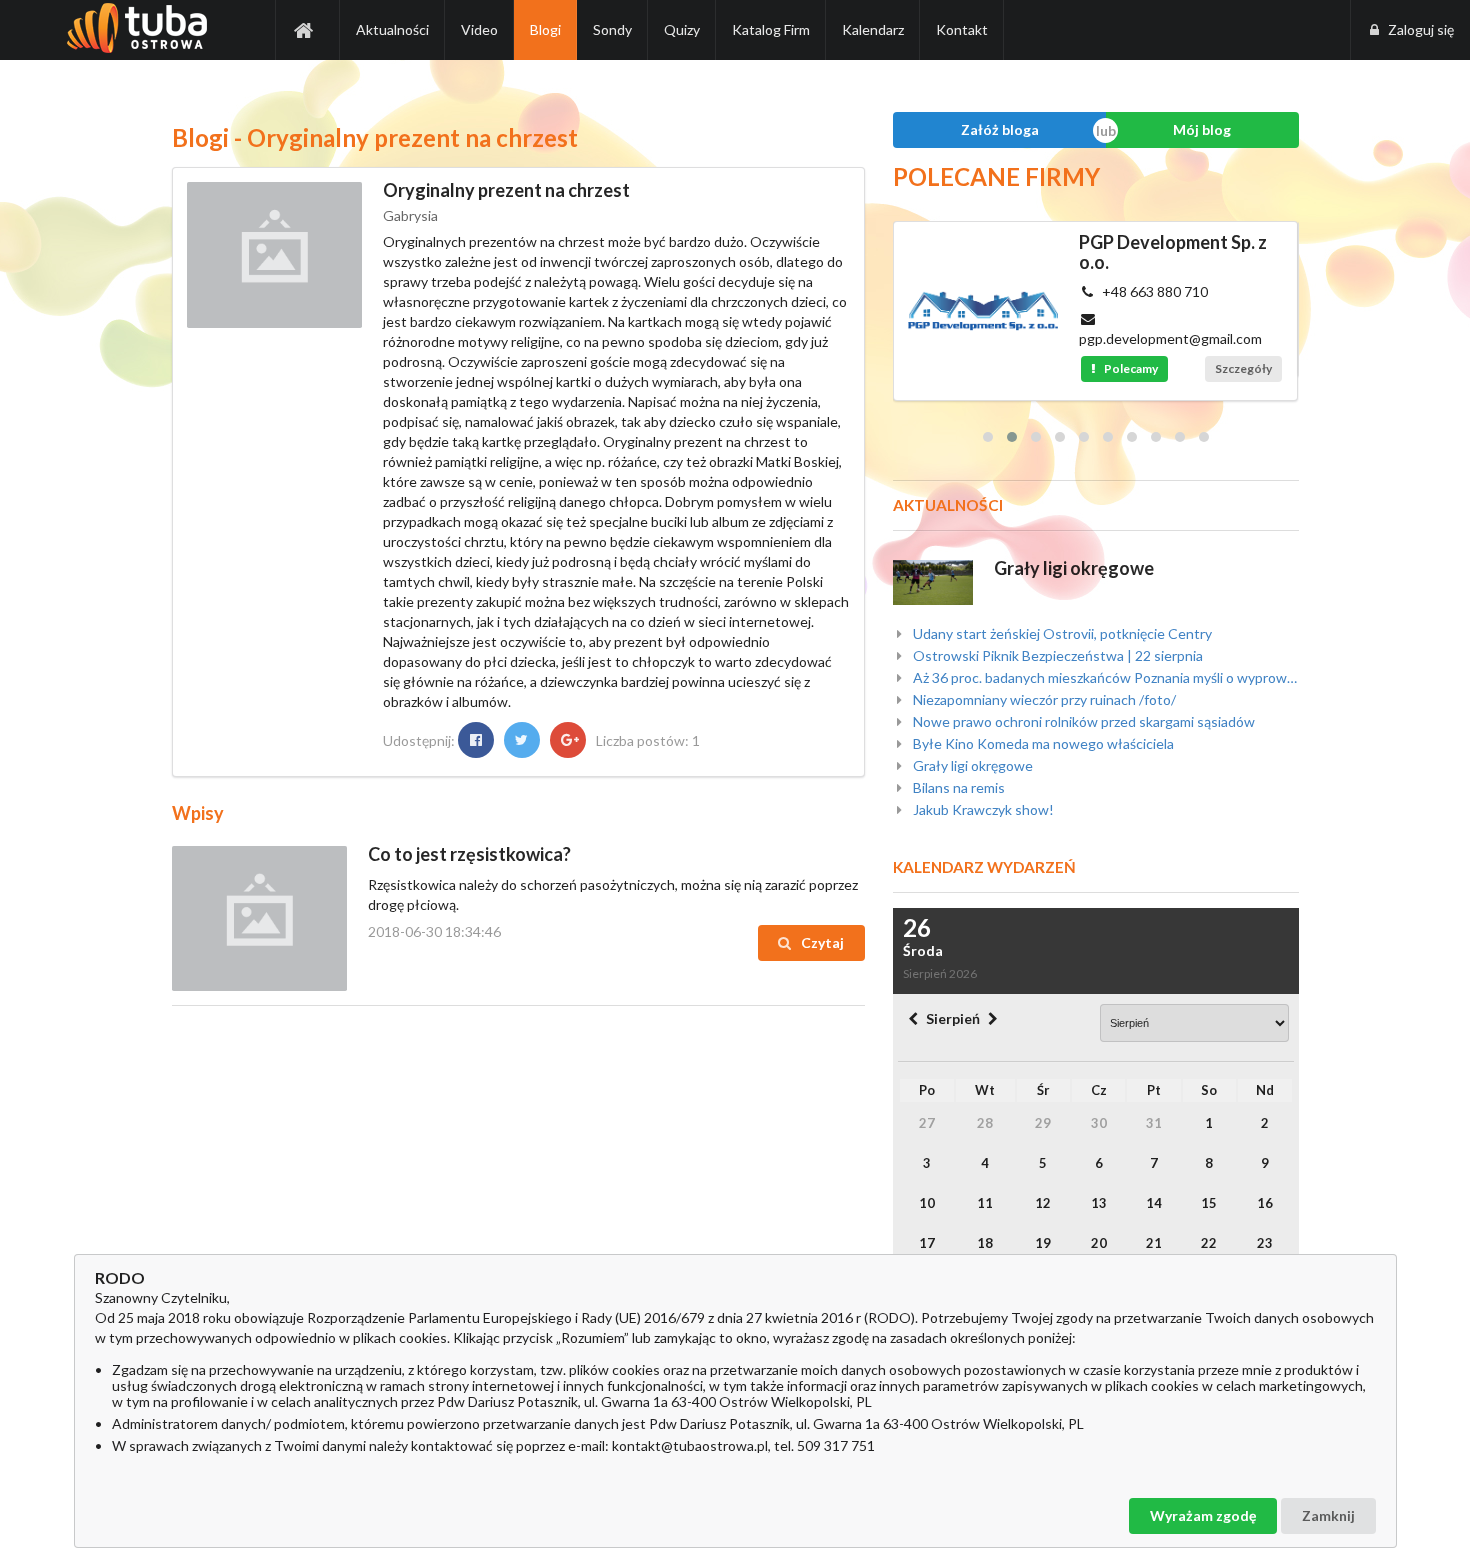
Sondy (612, 29)
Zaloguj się (1421, 29)
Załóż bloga (1000, 129)
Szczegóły (1289, 348)
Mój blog (1202, 129)
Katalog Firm (771, 29)
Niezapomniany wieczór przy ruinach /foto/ (1043, 699)
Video (479, 29)
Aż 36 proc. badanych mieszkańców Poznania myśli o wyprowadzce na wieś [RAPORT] (1104, 677)
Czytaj (821, 942)
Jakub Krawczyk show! (982, 809)
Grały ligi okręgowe (1074, 568)
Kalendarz (873, 29)
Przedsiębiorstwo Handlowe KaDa (1198, 252)
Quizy (682, 29)
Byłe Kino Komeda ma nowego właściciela (1042, 743)
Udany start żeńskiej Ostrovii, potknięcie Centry (1061, 634)
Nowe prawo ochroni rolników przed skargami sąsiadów (1082, 721)
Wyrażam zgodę (1203, 1515)
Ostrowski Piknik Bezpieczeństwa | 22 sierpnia (1056, 655)
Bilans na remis (957, 787)
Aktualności (392, 29)
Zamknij (1328, 1515)
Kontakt (962, 29)
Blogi (545, 29)
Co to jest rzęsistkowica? (469, 854)
